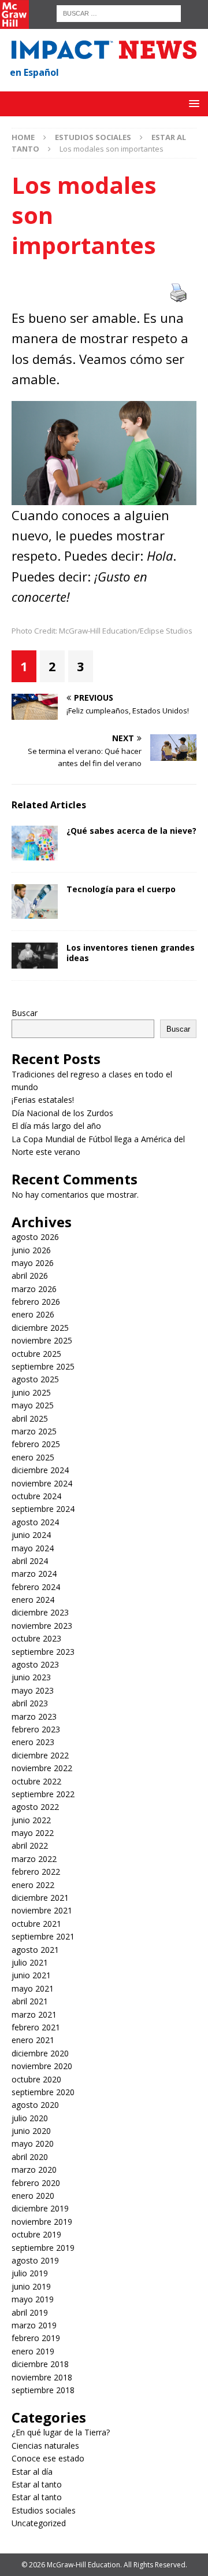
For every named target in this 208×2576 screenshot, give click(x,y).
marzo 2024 (34, 1574)
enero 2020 (33, 2196)
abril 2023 (30, 1703)
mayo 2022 (33, 1833)
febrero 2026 (36, 1302)
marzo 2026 (34, 1289)
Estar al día (32, 2472)
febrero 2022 (36, 1872)
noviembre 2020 (42, 2066)
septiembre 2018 (43, 2390)
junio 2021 (31, 1975)
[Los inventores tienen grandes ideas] (35, 956)
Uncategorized (39, 2523)
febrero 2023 (36, 1729)
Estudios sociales (93, 137)
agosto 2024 (35, 1522)
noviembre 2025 (42, 1340)
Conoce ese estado (48, 2458)
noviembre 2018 (42, 2377)
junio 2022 (31, 1820)
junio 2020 (31, 2131)
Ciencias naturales (45, 2446)
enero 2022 (33, 1885)
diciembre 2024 (40, 1470)
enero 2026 (33, 1314)
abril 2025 (30, 1418)
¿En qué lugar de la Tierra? (61, 2432)
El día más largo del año (56, 1126)
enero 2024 (33, 1600)
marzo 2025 (34, 1431)
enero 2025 (33, 1457)
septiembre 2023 (43, 1652)
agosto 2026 (35, 1237)
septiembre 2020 (43, 2092)
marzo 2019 (34, 2325)
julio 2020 (30, 2118)
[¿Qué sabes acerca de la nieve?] (35, 843)
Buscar (25, 1013)
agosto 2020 (35, 2105)
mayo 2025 (33, 1405)
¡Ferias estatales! (43, 1100)
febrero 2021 (36, 2027)
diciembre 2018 (40, 2364)
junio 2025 (31, 1392)
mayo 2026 (33, 1263)
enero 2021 (33, 2040)
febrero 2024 (36, 1587)
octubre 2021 (36, 1924)
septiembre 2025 (43, 1366)
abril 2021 (30, 2001)
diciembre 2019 (40, 2208)
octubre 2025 (36, 1354)
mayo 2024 (33, 1548)
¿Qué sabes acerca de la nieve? (131, 831)
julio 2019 (30, 2273)
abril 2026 (30, 1276)
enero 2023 (33, 1742)
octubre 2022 (36, 1781)
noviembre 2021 (42, 1910)
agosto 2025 (35, 1379)
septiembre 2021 (43, 1936)
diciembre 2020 (40, 2053)
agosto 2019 (35, 2260)
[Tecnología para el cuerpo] (35, 901)
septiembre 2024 (43, 1509)
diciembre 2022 (40, 1755)
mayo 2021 (33, 1988)
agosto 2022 (35, 1807)
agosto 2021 (35, 1950)
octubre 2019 (36, 2234)
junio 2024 (31, 1535)
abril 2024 (30, 1561)
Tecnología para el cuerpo (121, 889)
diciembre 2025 (40, 1328)
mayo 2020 (33, 2143)
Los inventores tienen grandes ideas (131, 953)
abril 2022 (30, 1845)
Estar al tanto (37, 2484)
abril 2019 (30, 2312)
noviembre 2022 (42, 1768)
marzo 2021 (34, 2014)
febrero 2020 (36, 2183)
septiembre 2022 (43, 1794)
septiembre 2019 (43, 2248)
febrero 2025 (36, 1444)
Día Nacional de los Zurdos (62, 1113)
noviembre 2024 (42, 1483)
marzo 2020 (34, 2170)
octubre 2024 (36, 1496)
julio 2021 (30, 1962)
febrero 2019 (36, 2338)
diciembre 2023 (40, 1612)
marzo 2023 (34, 1716)
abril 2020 (30, 2157)
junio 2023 (31, 1677)
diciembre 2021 (40, 1898)
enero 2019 (33, 2351)
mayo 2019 (33, 2299)
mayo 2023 (33, 1690)
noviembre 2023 (42, 1626)
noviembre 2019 (42, 2222)
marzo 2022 (34, 1859)
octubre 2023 (36, 1638)
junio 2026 (31, 1250)
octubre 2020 (36, 2079)
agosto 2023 (35, 1664)
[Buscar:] (119, 12)
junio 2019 (31, 2286)
